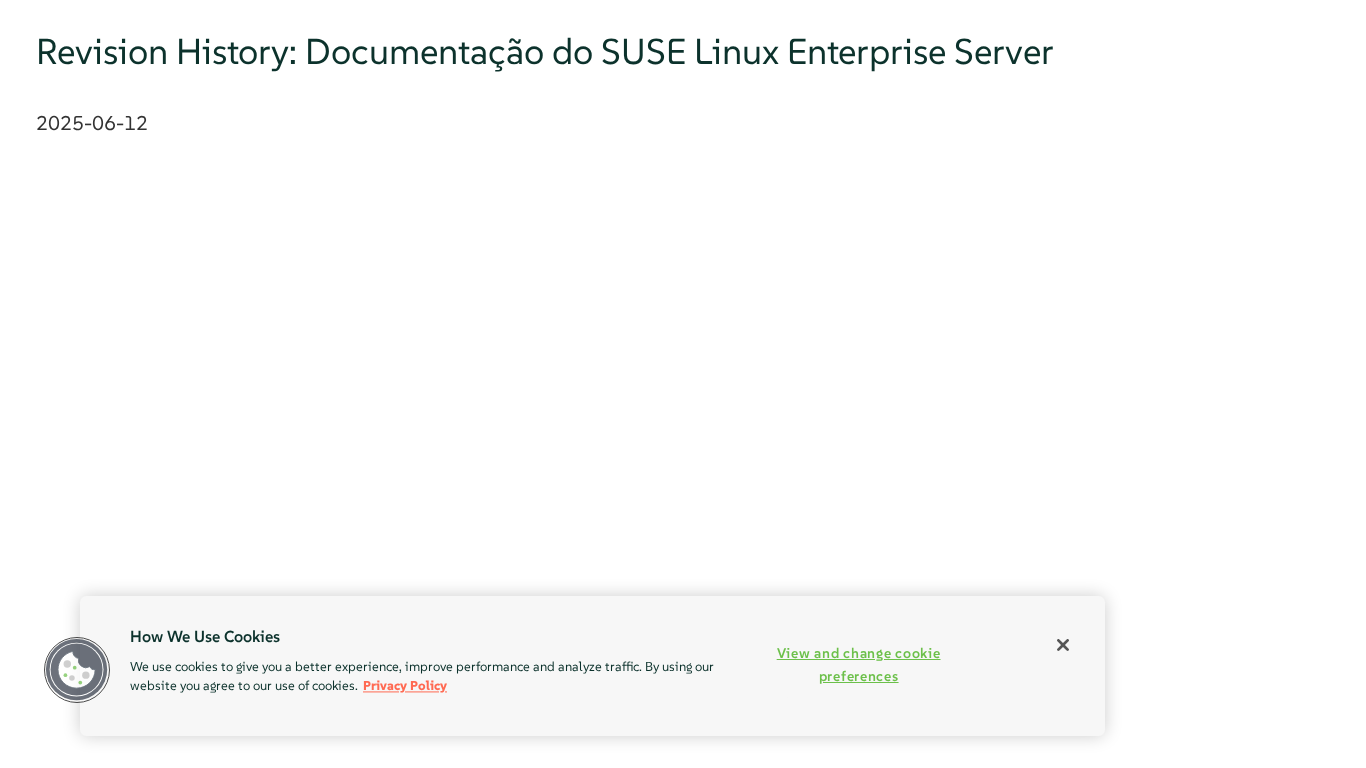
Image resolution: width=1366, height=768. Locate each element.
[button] (77, 670)
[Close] (1063, 645)
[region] (592, 666)
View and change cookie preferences (859, 664)
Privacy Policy (405, 685)
